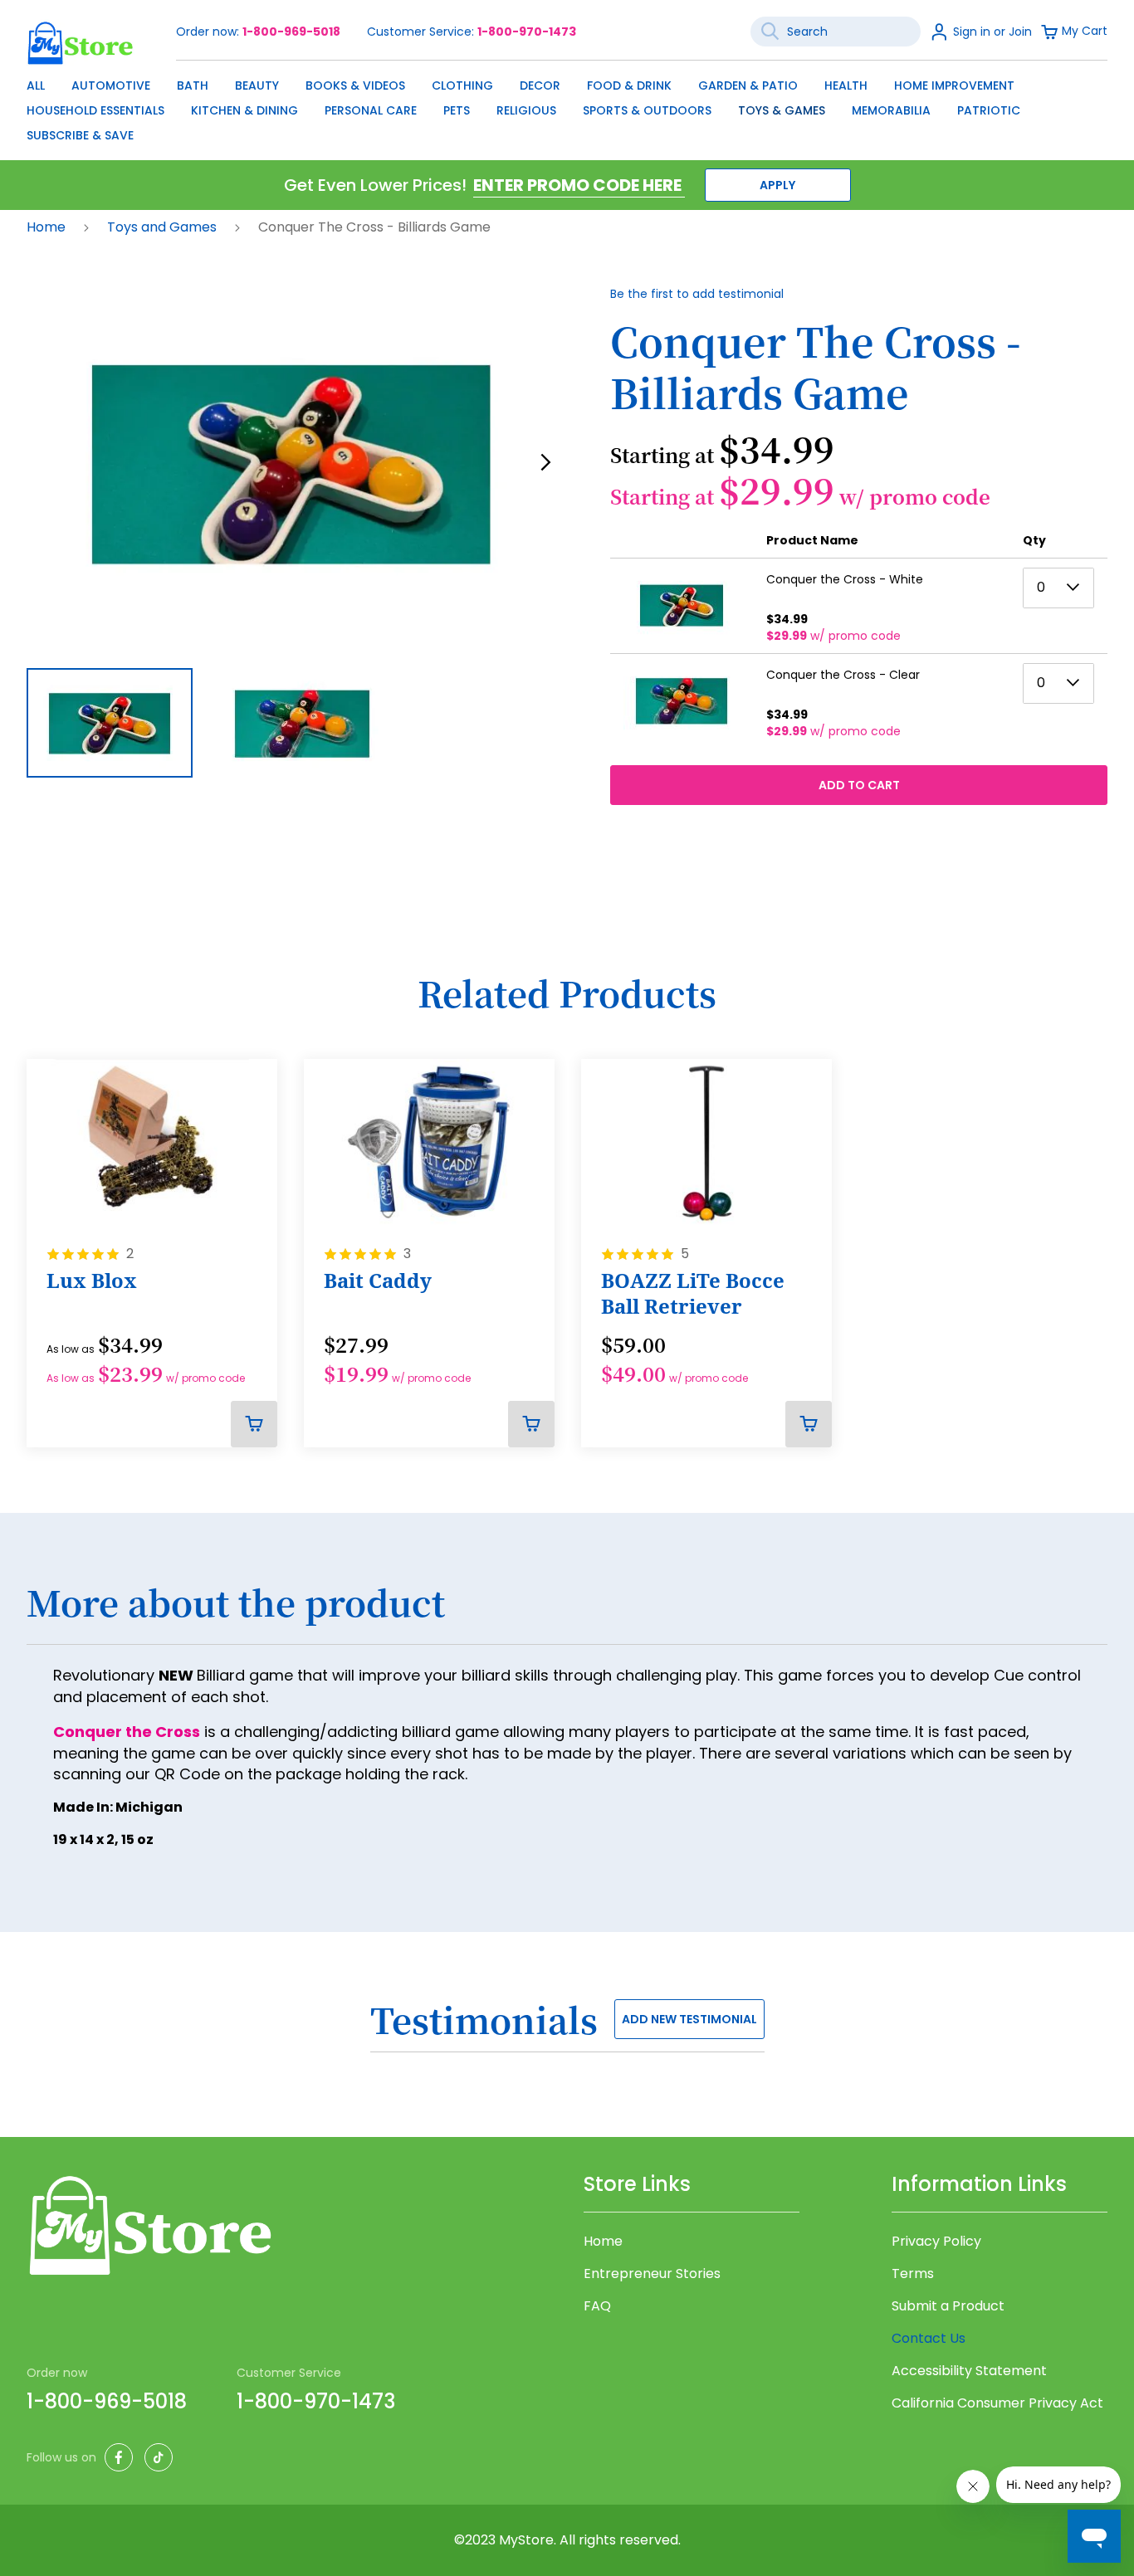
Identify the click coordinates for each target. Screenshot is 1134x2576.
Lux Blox (92, 1281)
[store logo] (81, 43)
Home (48, 227)
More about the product (236, 1603)
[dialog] (567, 106)
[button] (546, 462)
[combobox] (836, 32)
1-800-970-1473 (527, 32)
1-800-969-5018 (291, 32)
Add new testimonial (689, 2019)
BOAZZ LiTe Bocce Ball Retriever (693, 1293)
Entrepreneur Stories (652, 2274)
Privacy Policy (936, 2242)
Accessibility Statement (969, 2371)
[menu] (567, 106)
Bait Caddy (378, 1281)
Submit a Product (948, 2306)
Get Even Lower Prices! (375, 185)
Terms (913, 2274)
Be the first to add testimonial (697, 294)
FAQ (597, 2306)
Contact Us (929, 2338)
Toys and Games (164, 227)
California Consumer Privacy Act (997, 2403)
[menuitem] (36, 85)
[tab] (567, 1612)
